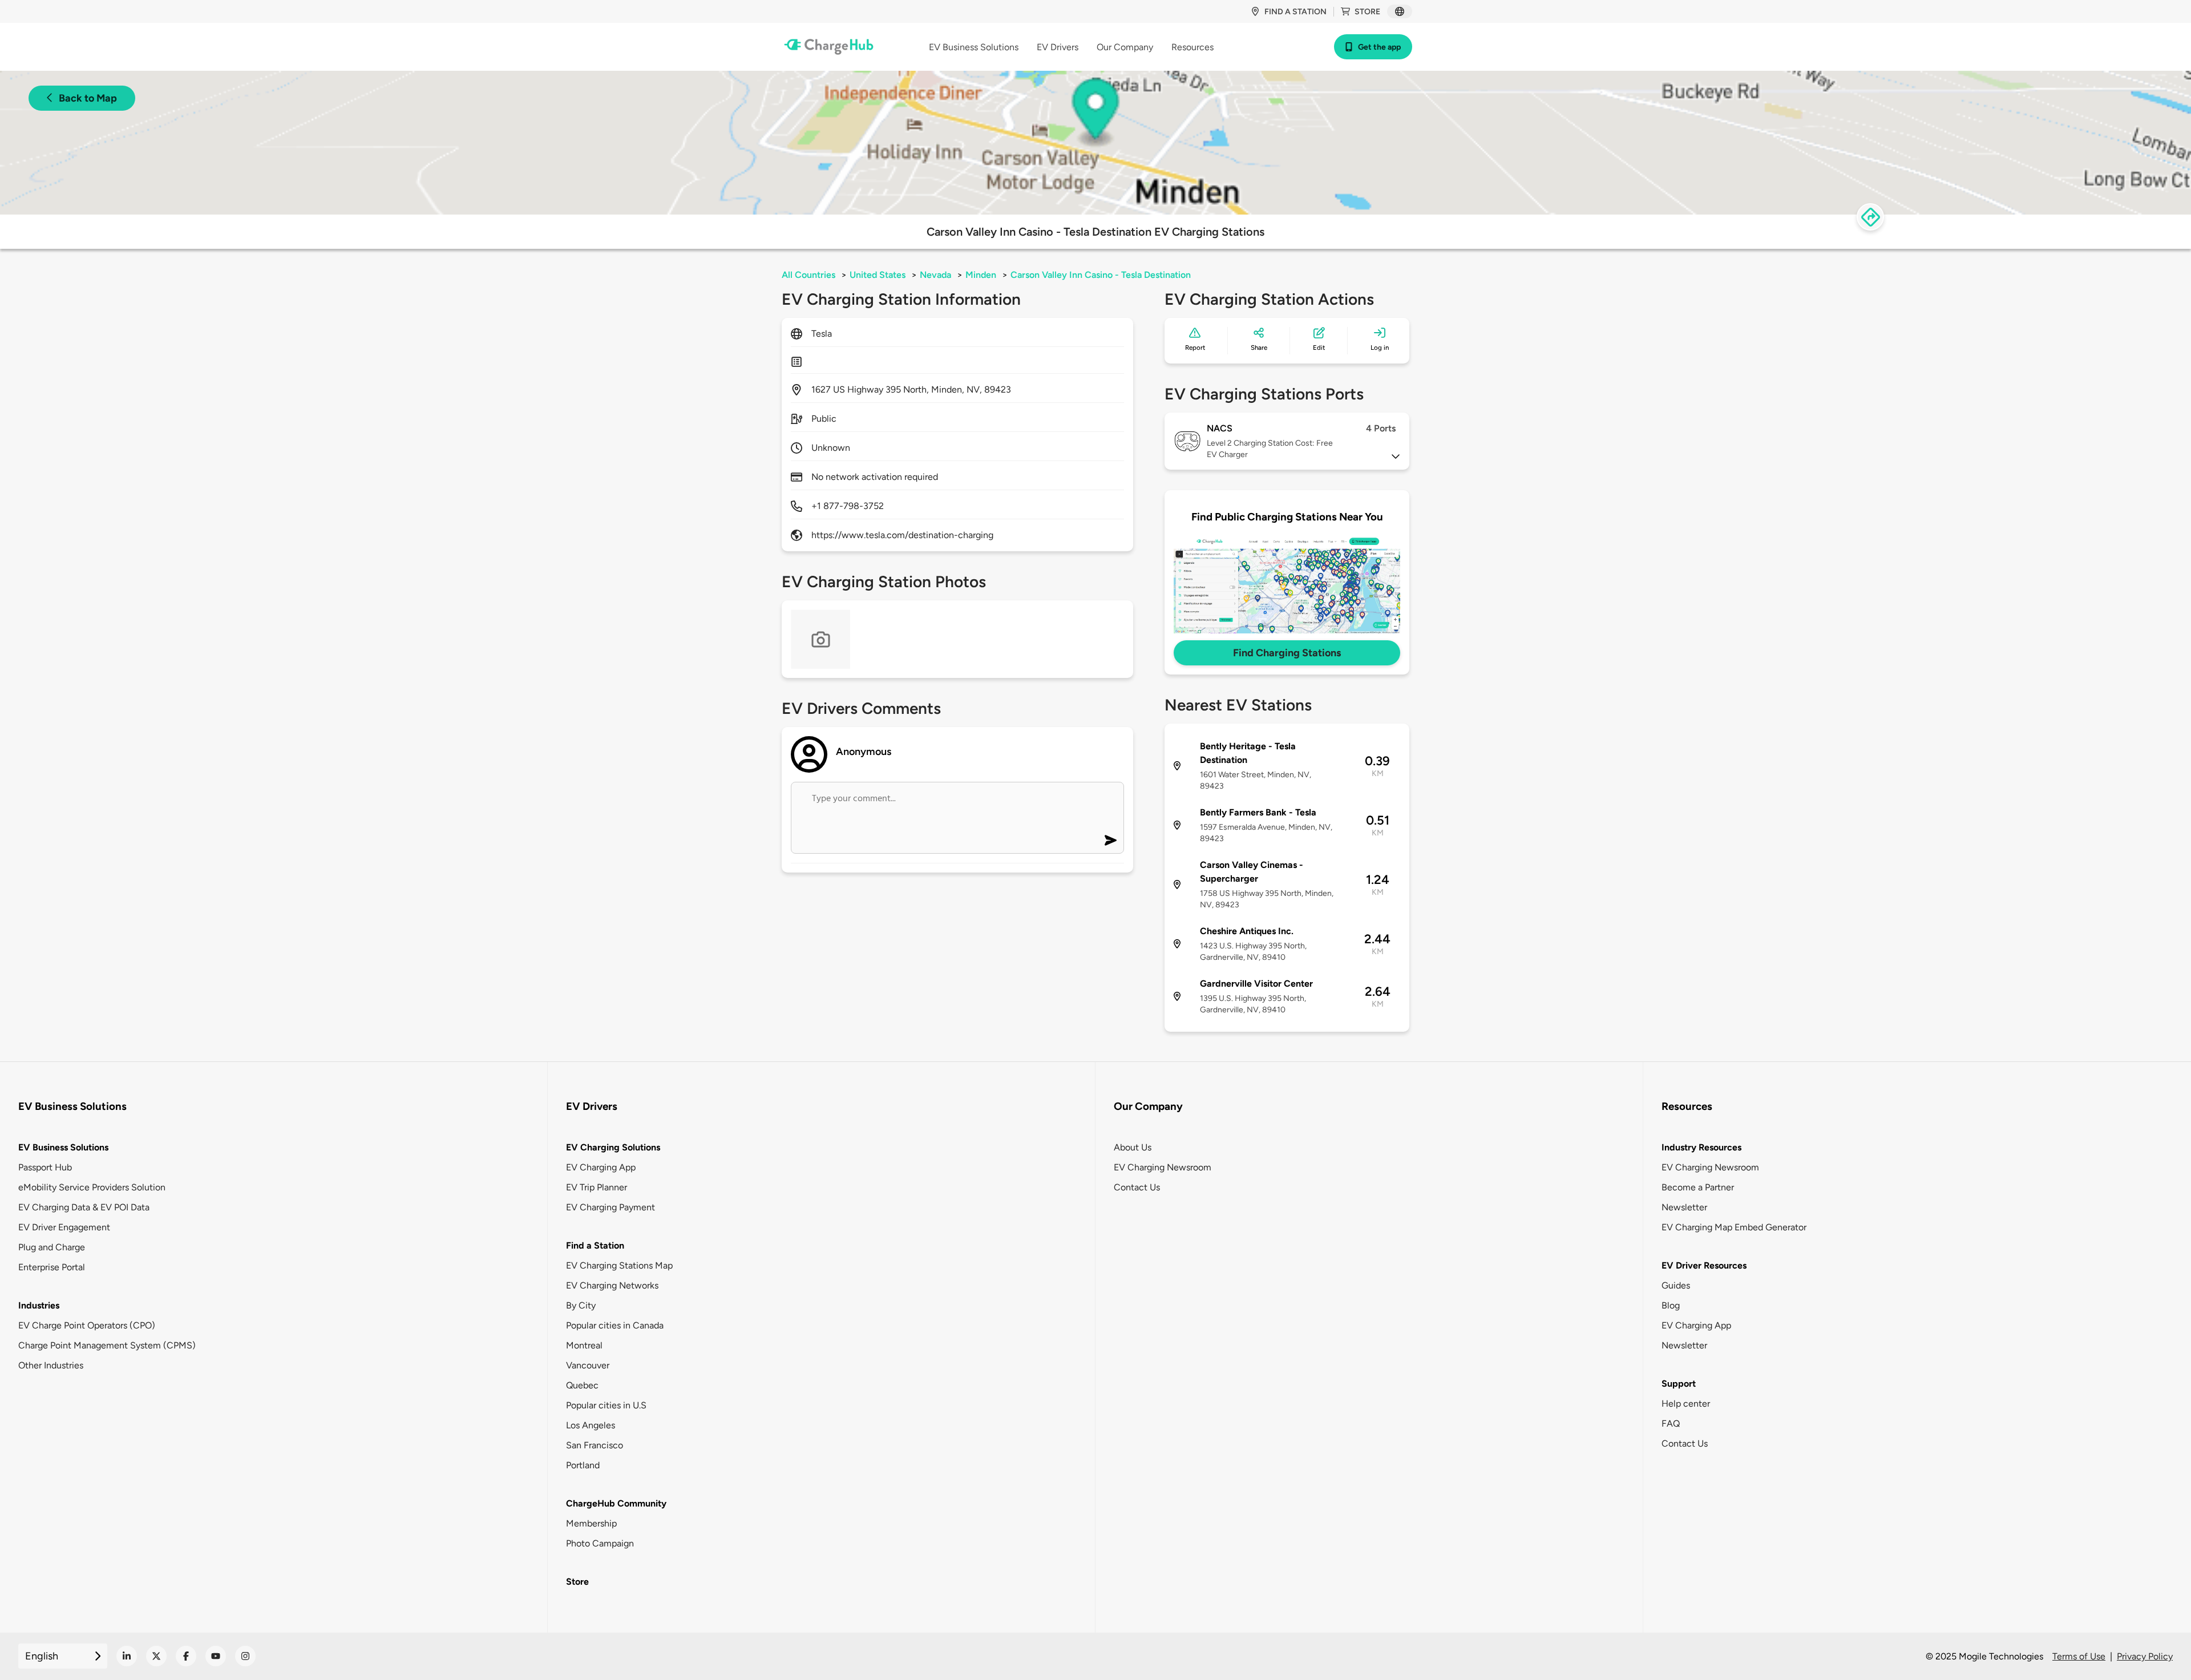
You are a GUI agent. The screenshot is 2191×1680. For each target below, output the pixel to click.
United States (878, 275)
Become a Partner (1698, 1187)
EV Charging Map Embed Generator (1734, 1227)
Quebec (582, 1385)
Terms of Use (2079, 1656)
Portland (583, 1465)
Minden (981, 275)
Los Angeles (591, 1425)
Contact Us (1137, 1187)
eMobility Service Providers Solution (92, 1187)
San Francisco (595, 1445)
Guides (1676, 1285)
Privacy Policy (2145, 1656)
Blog (1671, 1305)
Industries (39, 1305)
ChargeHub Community (616, 1503)
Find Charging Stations (1287, 653)
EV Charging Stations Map (619, 1265)
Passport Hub (45, 1167)
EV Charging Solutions (613, 1147)
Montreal (584, 1345)
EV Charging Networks (612, 1285)
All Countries (809, 275)
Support (1679, 1384)
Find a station (1295, 12)
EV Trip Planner (597, 1187)
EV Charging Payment (611, 1207)
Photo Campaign (600, 1543)
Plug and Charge (52, 1247)
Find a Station (595, 1245)
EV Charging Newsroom (1163, 1167)
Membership (591, 1523)
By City (581, 1305)
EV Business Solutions (63, 1147)
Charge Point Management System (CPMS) (107, 1345)
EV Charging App (601, 1167)
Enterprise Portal (52, 1267)
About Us (1133, 1147)
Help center (1686, 1404)
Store (1367, 12)
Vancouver (588, 1365)
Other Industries (51, 1365)
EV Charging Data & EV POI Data (84, 1207)
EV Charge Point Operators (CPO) (87, 1325)
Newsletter (1684, 1207)
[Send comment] (1111, 840)
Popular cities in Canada (615, 1325)
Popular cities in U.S (606, 1405)
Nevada (935, 275)
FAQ (1671, 1423)
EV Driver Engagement (64, 1227)
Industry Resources (1701, 1147)
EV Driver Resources (1704, 1265)
